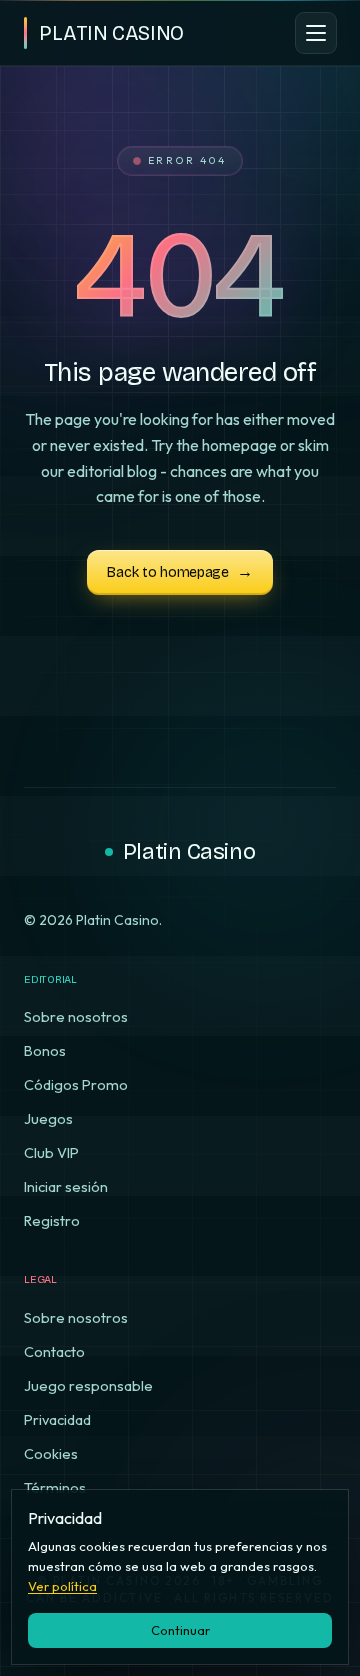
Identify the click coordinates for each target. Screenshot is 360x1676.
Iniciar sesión (66, 1186)
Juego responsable (88, 1385)
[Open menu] (316, 33)
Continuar (180, 1630)
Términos (55, 1487)
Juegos (48, 1118)
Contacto (54, 1351)
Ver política (62, 1586)
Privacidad (57, 1419)
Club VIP (51, 1152)
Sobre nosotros (76, 1016)
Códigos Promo (76, 1084)
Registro (52, 1220)
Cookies (51, 1453)
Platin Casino (189, 852)
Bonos (45, 1050)
